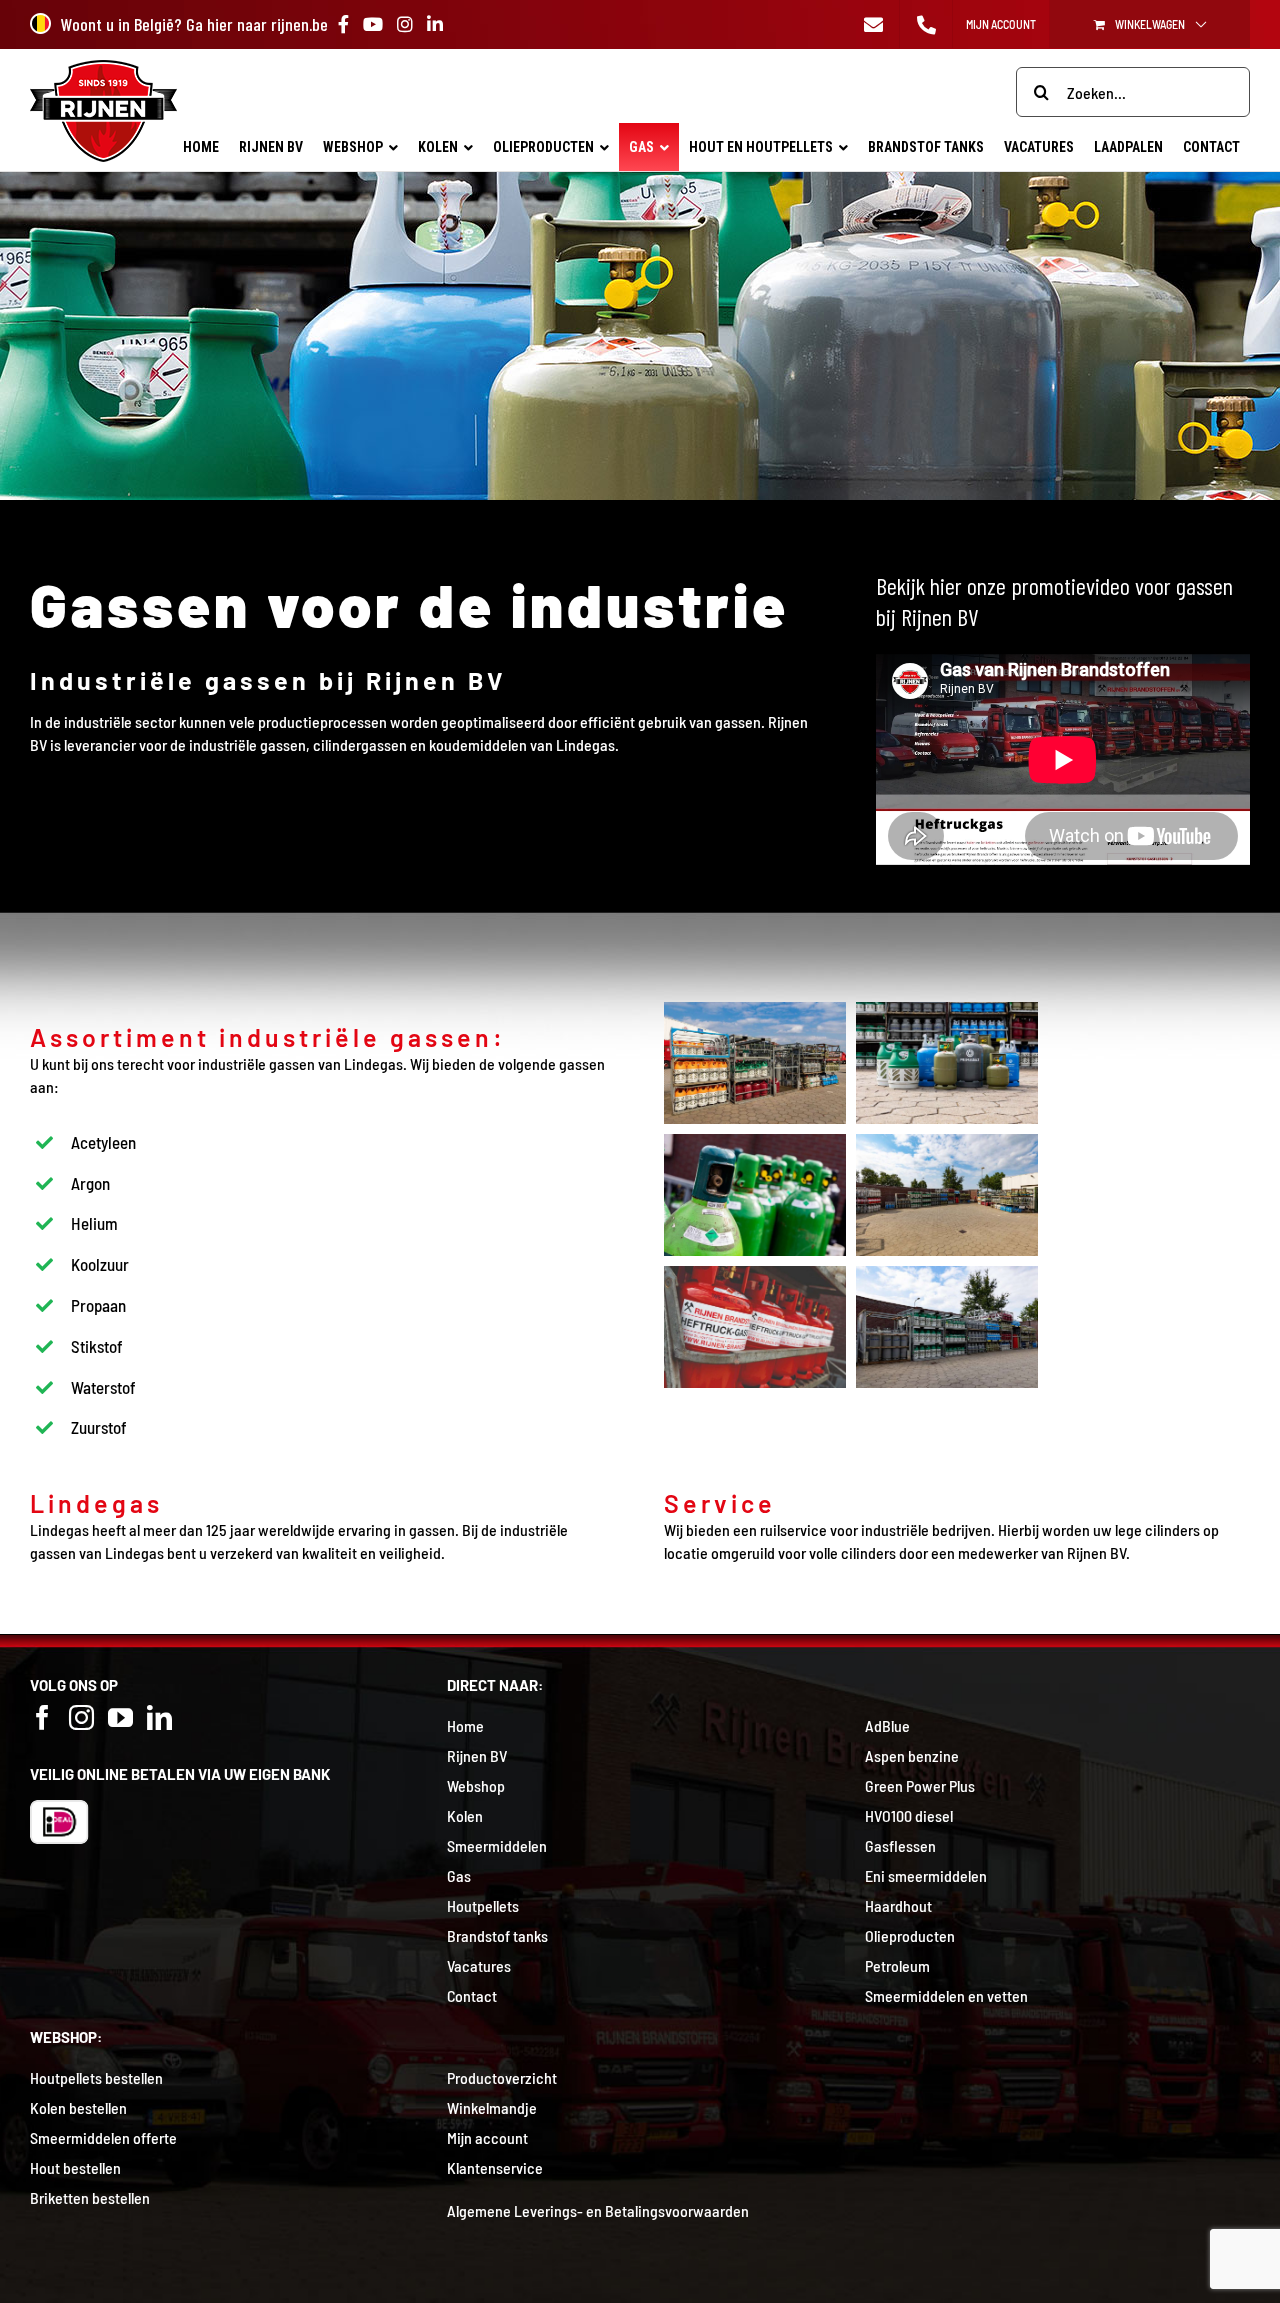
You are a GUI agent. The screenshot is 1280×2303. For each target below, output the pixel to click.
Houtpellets (483, 1905)
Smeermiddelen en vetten (946, 1995)
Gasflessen (900, 1845)
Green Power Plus (920, 1785)
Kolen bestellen (78, 2107)
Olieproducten (910, 1935)
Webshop (476, 1785)
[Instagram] (81, 1717)
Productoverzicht (502, 2077)
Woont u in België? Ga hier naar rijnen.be (194, 24)
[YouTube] (120, 1717)
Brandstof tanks (497, 1935)
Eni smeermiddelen (926, 1875)
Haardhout (898, 1905)
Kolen (465, 1815)
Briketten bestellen (90, 2197)
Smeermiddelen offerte (103, 2137)
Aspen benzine (912, 1755)
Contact (472, 1995)
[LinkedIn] (159, 1717)
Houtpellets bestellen (96, 2077)
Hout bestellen (75, 2167)
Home (465, 1725)
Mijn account (487, 2137)
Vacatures (479, 1965)
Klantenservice (495, 2167)
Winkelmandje (492, 2107)
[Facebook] (42, 1717)
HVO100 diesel (909, 1815)
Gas (459, 1875)
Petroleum (897, 1965)
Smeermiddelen (497, 1845)
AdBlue (887, 1725)
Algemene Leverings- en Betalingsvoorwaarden (598, 2210)
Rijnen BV (477, 1755)
